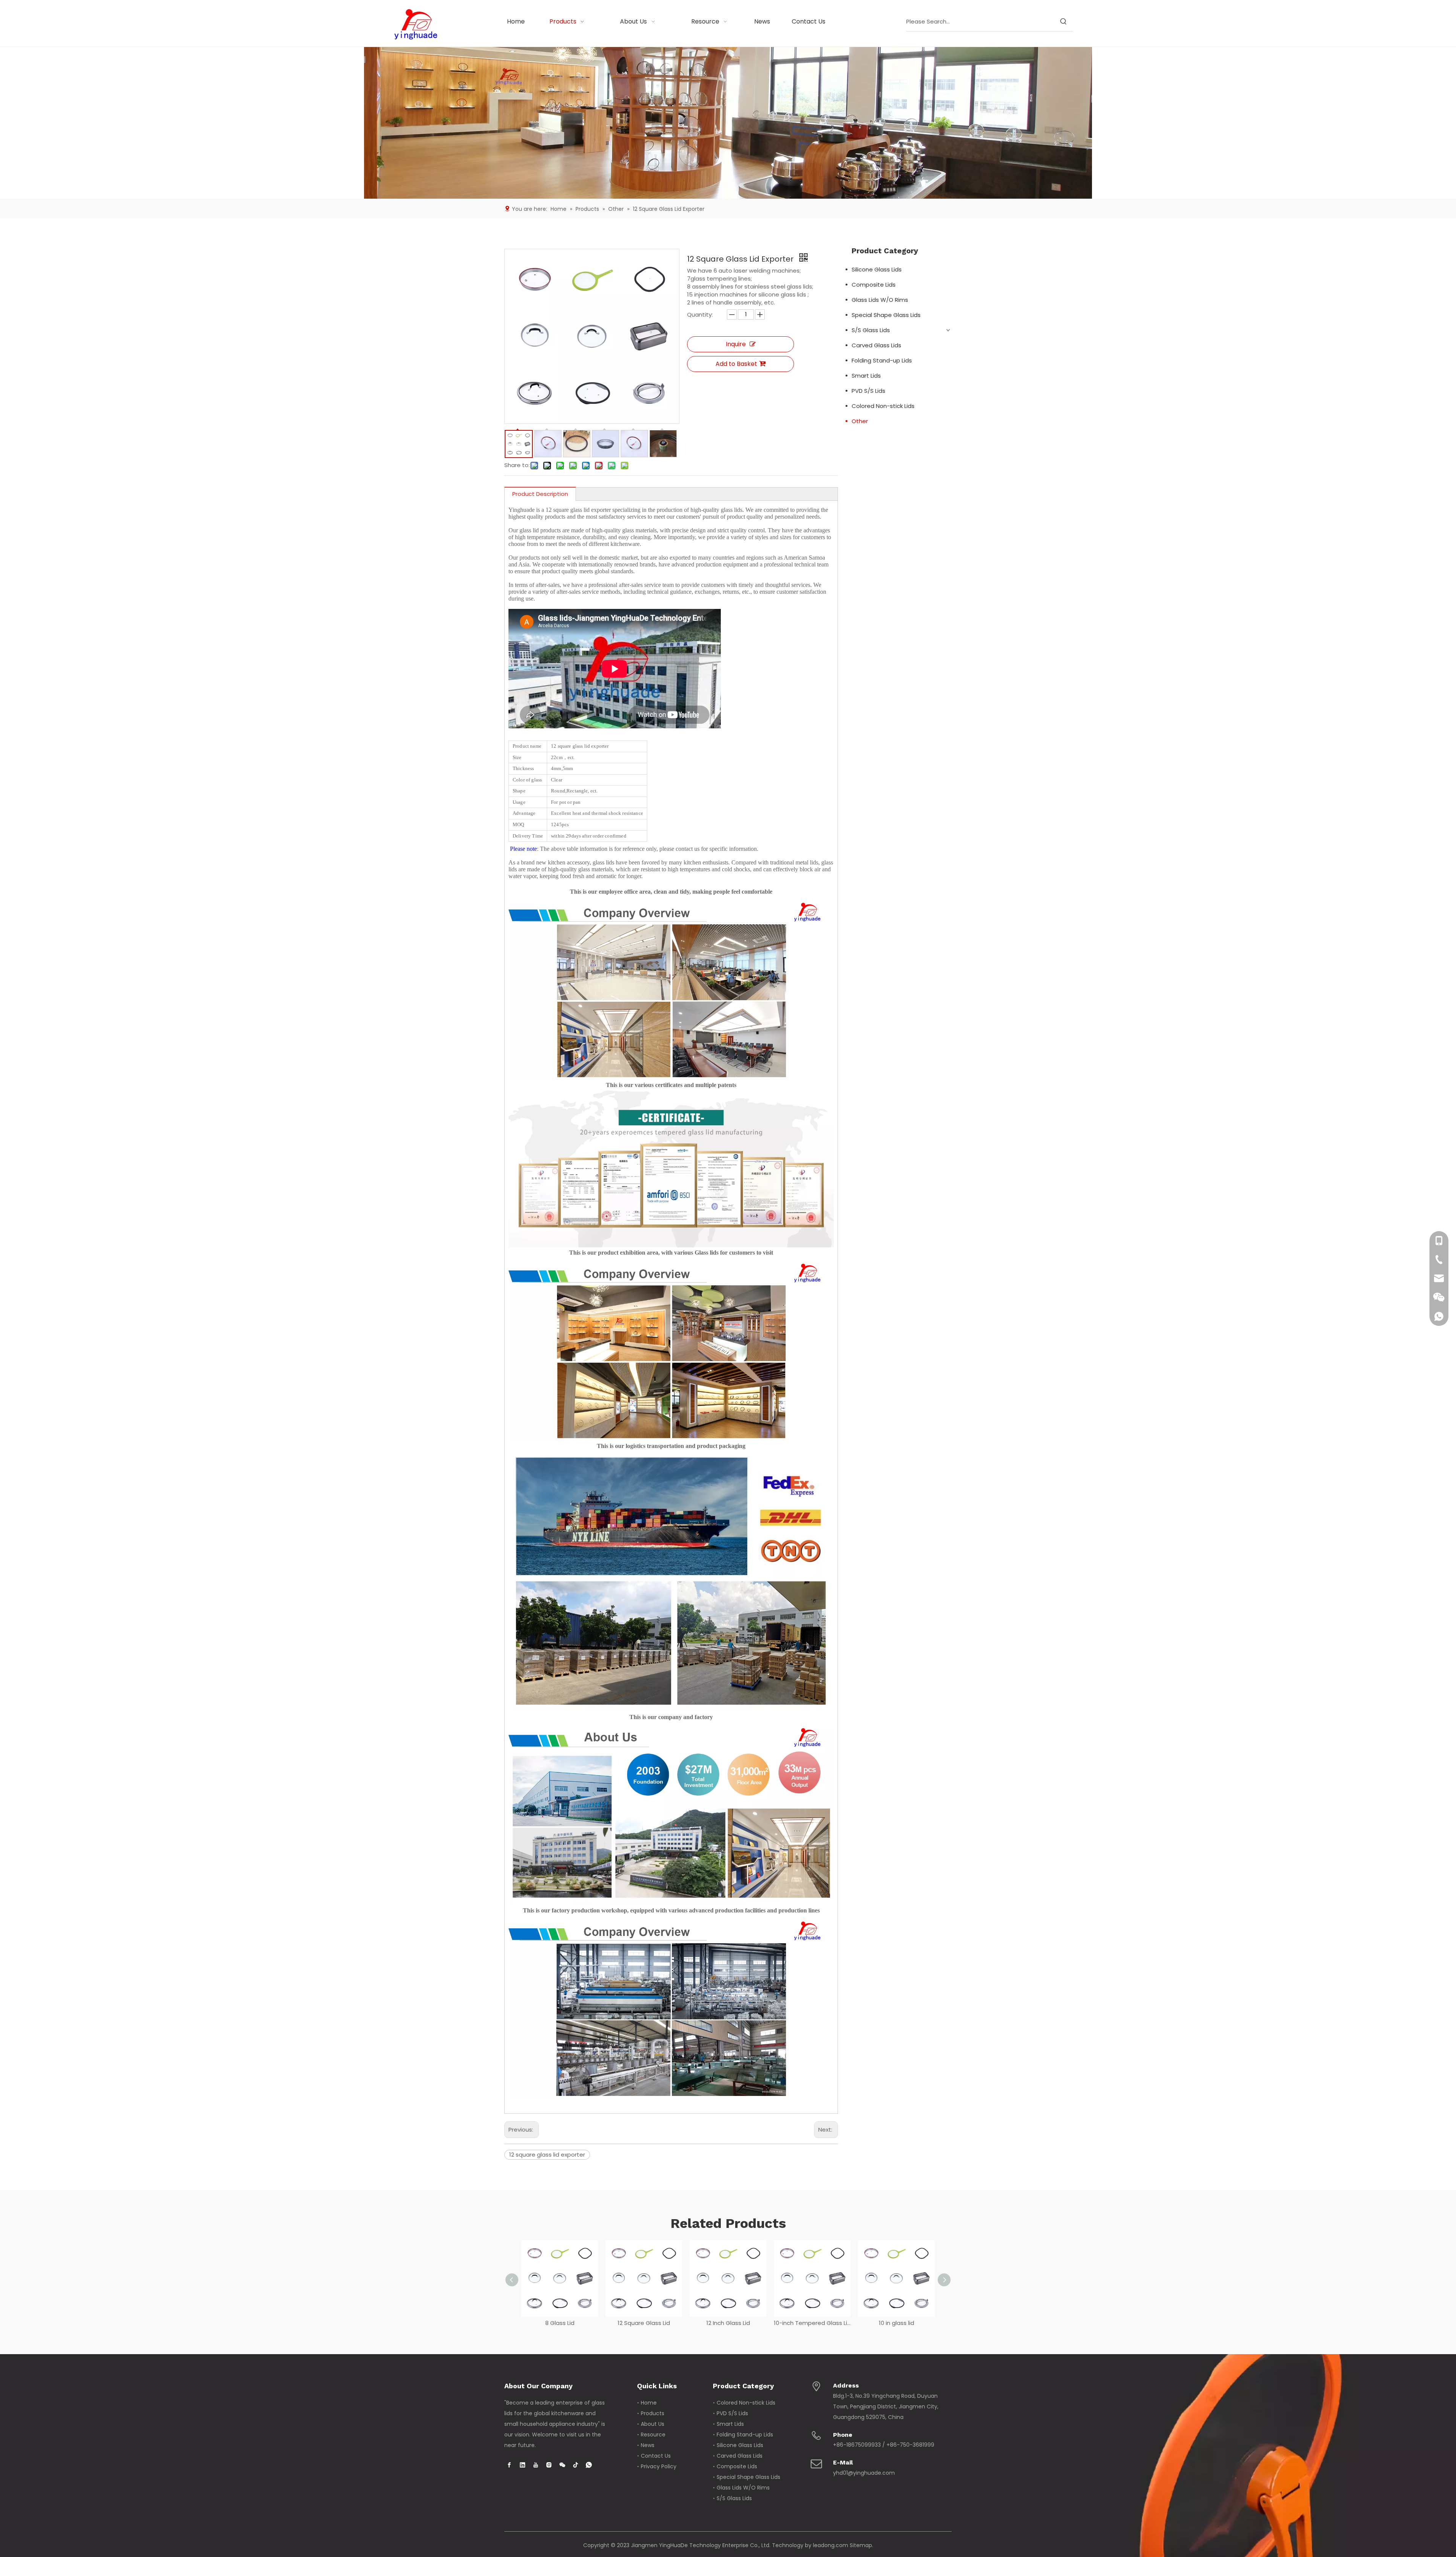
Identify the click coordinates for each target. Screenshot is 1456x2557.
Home (649, 2403)
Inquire (736, 344)
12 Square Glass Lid (560, 2323)
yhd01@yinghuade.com (864, 2473)
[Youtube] (536, 2465)
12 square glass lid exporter (547, 2155)
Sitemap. (861, 2545)
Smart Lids (866, 376)
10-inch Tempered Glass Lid (728, 2323)
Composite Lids (874, 285)
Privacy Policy (659, 2466)
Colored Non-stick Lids (883, 406)
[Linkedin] (522, 2465)
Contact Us (656, 2456)
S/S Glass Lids (871, 330)
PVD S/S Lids (868, 391)
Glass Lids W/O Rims (880, 300)
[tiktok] (576, 2465)
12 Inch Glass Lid (644, 2323)
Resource (653, 2435)
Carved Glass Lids (876, 345)
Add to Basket (736, 364)
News (648, 2445)
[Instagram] (549, 2465)
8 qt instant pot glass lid (897, 2323)
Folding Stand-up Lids (882, 360)
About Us (653, 2424)
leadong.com (831, 2545)
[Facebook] (509, 2465)
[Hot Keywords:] (1064, 22)
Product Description (540, 494)
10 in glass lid (812, 2323)
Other (860, 421)
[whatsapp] (589, 2465)
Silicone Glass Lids (877, 269)
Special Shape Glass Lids (886, 315)
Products (653, 2413)
